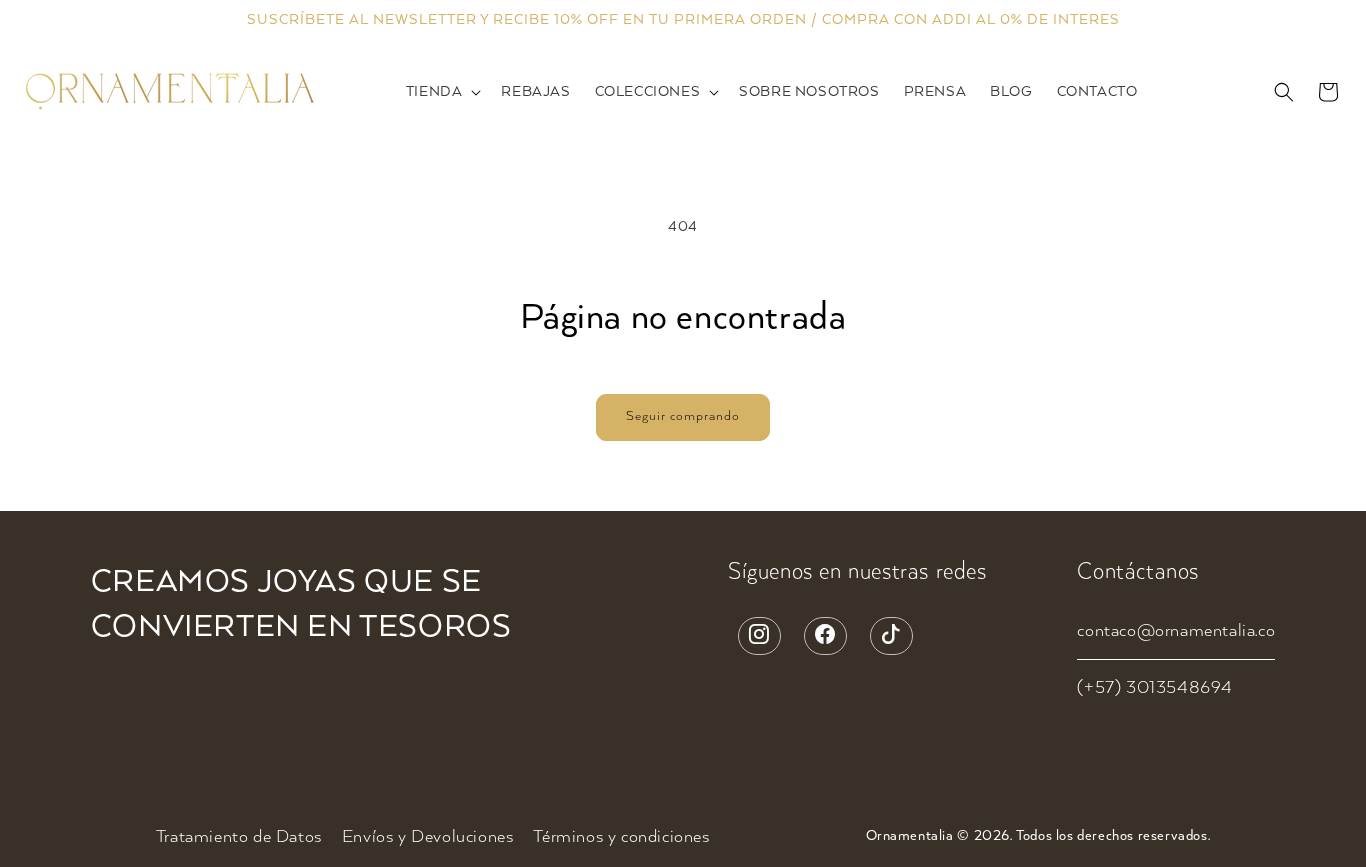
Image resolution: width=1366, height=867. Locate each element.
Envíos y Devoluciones (428, 837)
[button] (442, 92)
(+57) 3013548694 (1155, 688)
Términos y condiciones (621, 837)
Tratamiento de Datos (239, 837)
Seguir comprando (683, 416)
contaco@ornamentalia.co (1176, 631)
